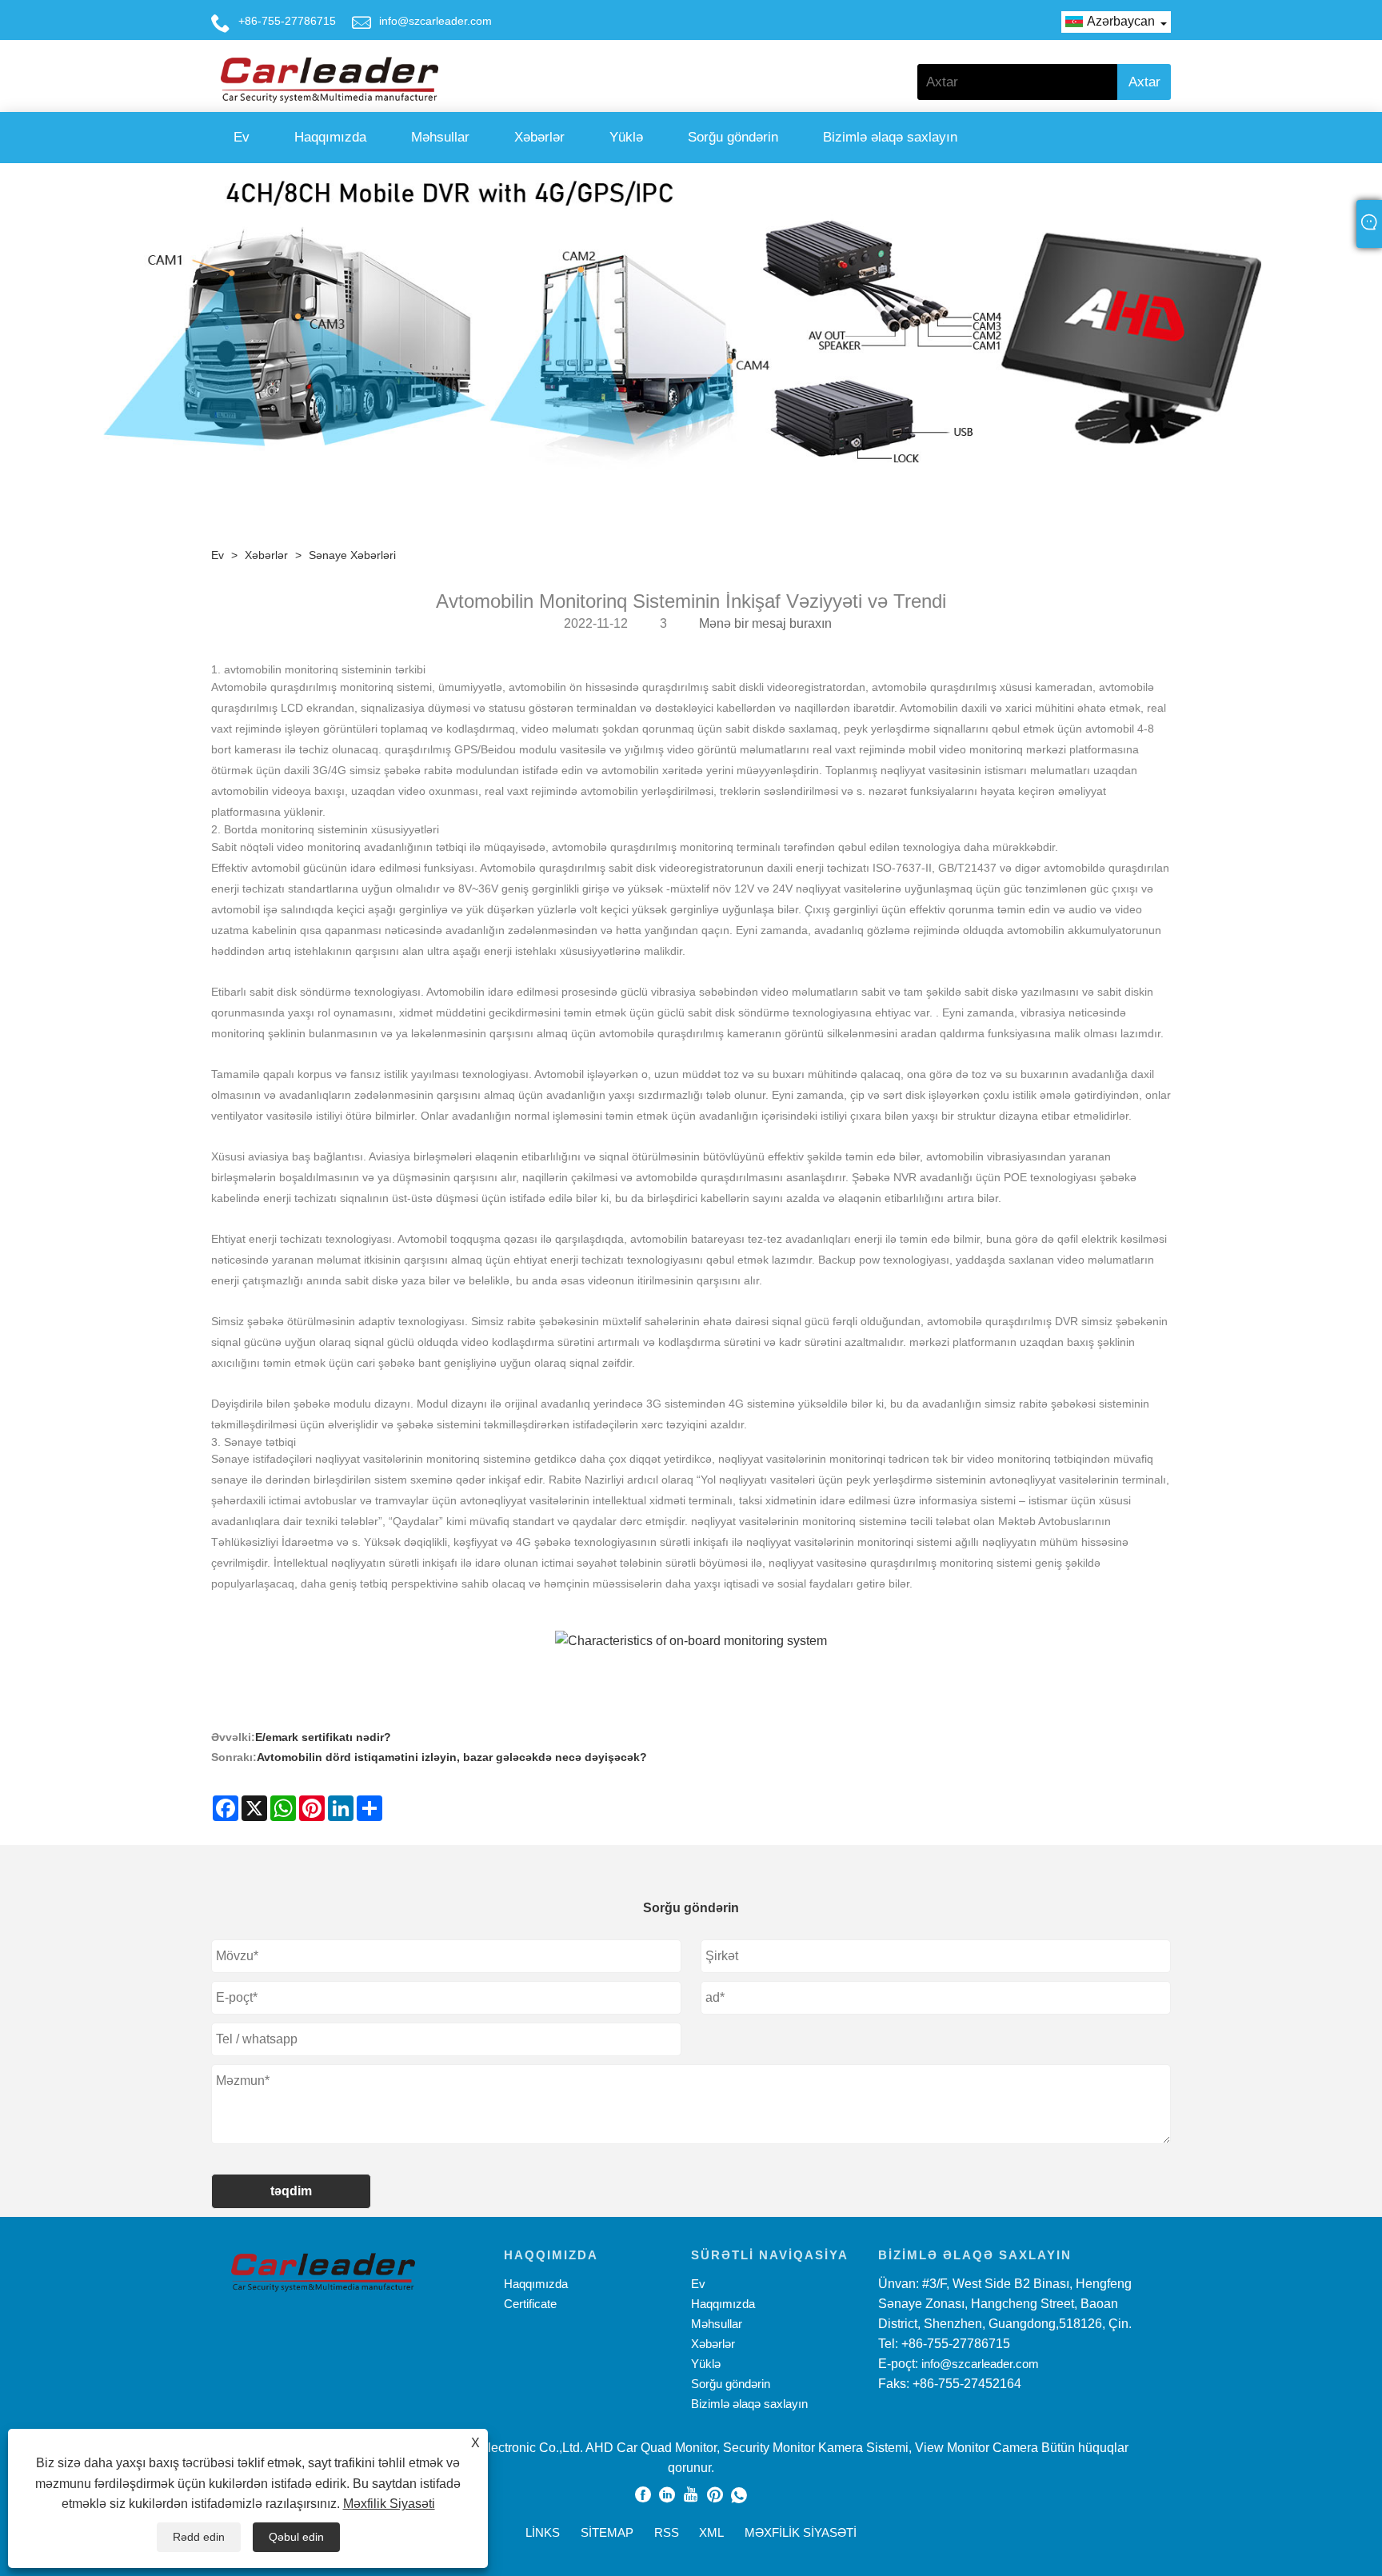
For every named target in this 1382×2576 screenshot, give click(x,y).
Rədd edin (199, 2537)
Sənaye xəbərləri (352, 555)
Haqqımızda (330, 137)
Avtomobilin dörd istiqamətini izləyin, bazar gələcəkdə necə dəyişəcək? (452, 1757)
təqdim (291, 2191)
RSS (667, 2532)
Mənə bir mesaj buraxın (765, 623)
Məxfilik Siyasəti (389, 2504)
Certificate (530, 2304)
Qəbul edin (296, 2537)
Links (543, 2532)
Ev (242, 137)
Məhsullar (440, 137)
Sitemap (607, 2532)
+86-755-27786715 (287, 21)
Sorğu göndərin (733, 137)
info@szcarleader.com (435, 21)
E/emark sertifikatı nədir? (323, 1737)
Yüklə (626, 137)
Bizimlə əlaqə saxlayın (890, 137)
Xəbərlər (539, 137)
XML (711, 2532)
